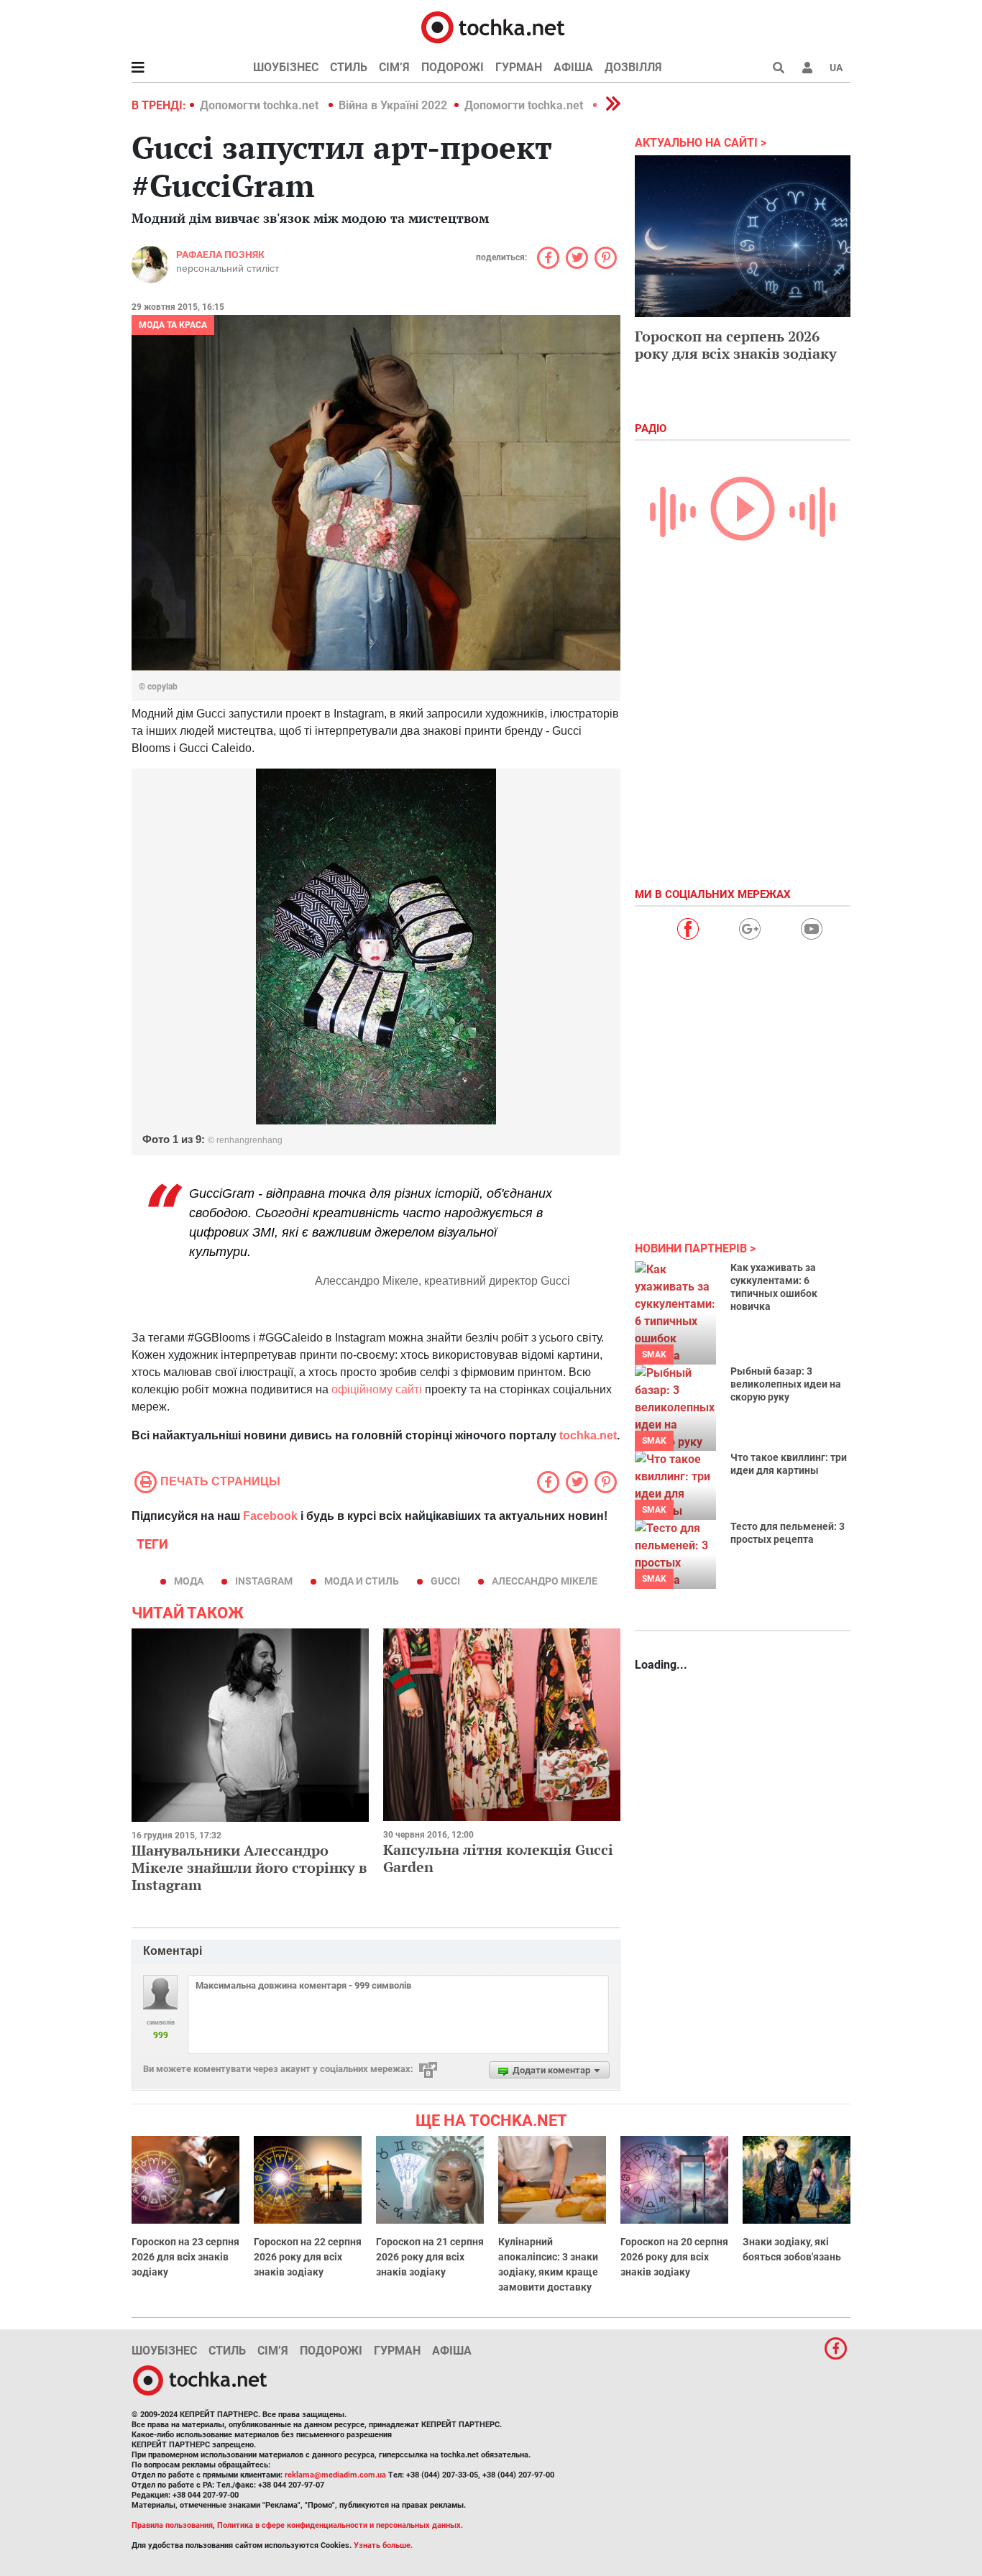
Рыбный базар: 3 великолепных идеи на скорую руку (786, 1384)
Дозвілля (633, 67)
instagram (264, 1581)
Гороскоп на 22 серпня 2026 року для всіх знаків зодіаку (308, 2257)
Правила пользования (172, 2525)
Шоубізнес (286, 67)
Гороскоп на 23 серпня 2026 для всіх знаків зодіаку (185, 2257)
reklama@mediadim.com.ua (335, 2475)
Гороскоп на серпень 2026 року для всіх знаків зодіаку (736, 345)
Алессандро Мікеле (545, 1581)
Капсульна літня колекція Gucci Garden (498, 1858)
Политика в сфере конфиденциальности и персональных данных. (340, 2525)
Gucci (445, 1581)
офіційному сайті (377, 1389)
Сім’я (394, 67)
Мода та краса (173, 325)
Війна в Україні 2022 (393, 105)
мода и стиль (362, 1581)
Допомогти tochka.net (261, 105)
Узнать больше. (383, 2545)
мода (189, 1581)
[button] (807, 68)
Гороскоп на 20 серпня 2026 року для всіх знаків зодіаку (674, 2257)
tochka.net (587, 1435)
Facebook (270, 1516)
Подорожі (453, 67)
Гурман (519, 67)
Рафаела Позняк (220, 255)
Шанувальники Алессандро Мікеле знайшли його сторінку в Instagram (249, 1867)
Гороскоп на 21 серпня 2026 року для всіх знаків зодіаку (430, 2257)
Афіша (573, 67)
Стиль (349, 67)
